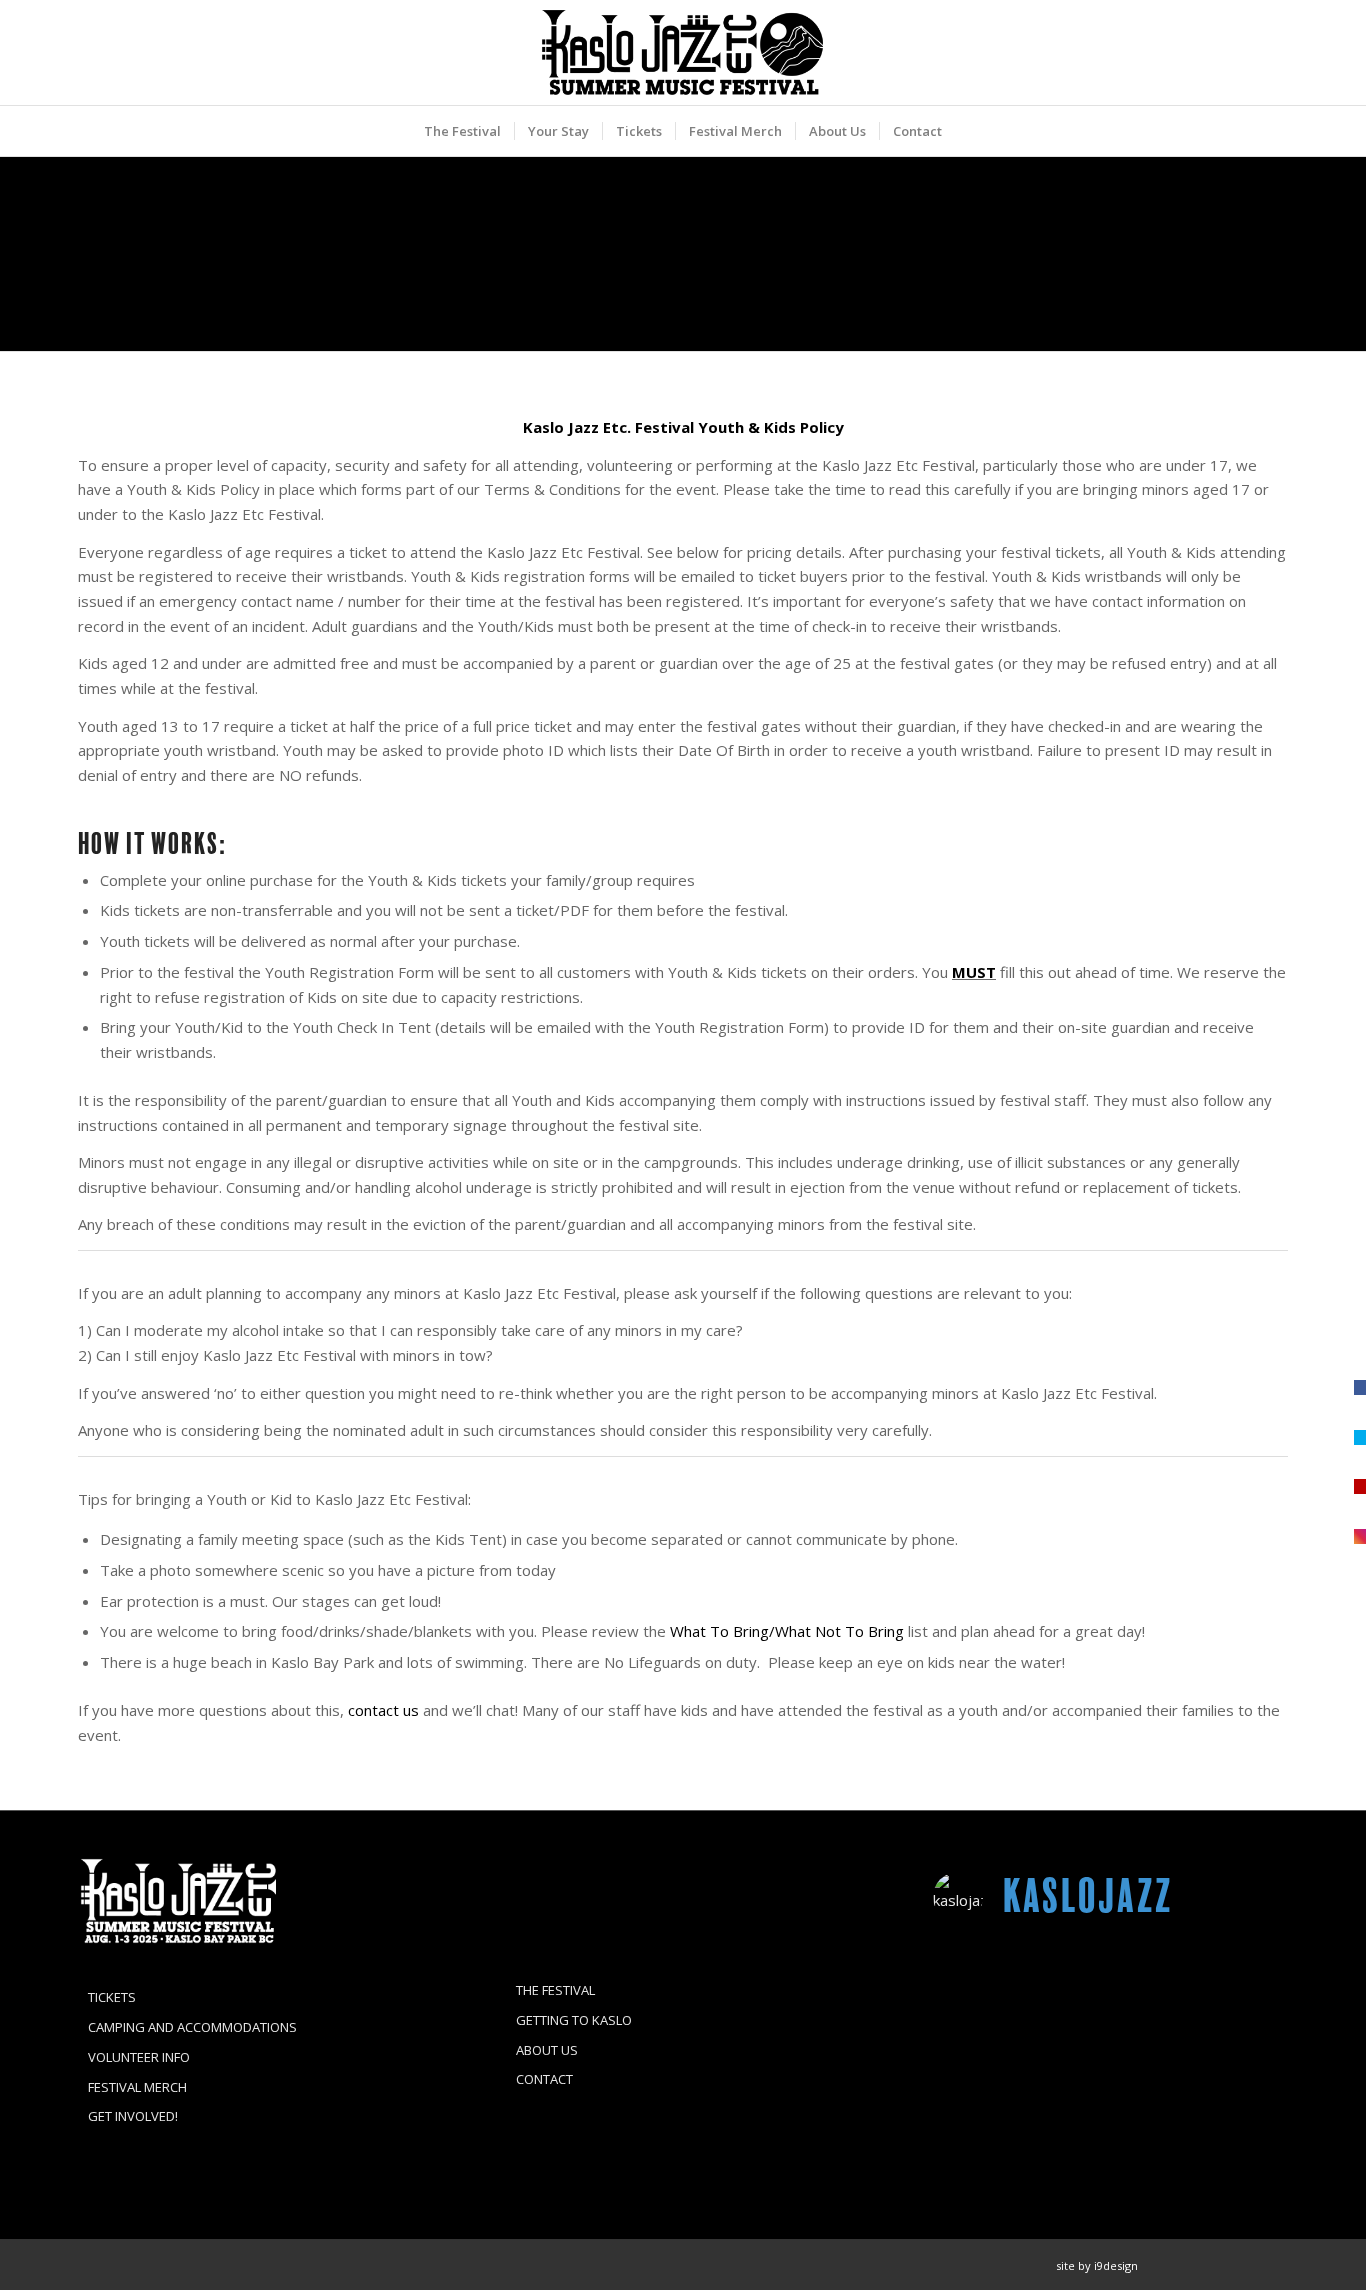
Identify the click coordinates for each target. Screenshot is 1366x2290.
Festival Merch (137, 2087)
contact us (383, 1710)
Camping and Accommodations (192, 2027)
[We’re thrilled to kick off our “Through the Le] (1232, 2054)
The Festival (555, 1990)
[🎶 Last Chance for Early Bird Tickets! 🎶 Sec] (1111, 2054)
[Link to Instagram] (1213, 2265)
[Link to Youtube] (1273, 2265)
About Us (547, 2050)
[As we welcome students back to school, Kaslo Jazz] (1232, 2127)
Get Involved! (133, 2116)
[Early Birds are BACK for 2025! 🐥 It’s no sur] (1111, 2127)
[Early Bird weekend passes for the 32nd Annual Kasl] (989, 2127)
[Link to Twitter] (1243, 2265)
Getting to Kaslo (574, 2020)
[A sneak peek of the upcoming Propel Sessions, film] (1111, 1982)
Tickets (112, 1997)
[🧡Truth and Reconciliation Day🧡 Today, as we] (989, 2054)
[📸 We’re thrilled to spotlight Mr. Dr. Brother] (1232, 1982)
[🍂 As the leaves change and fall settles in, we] (989, 1982)
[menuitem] (462, 131)
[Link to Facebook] (1183, 2265)
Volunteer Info (139, 2057)
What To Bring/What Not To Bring (787, 1631)
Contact (544, 2079)
